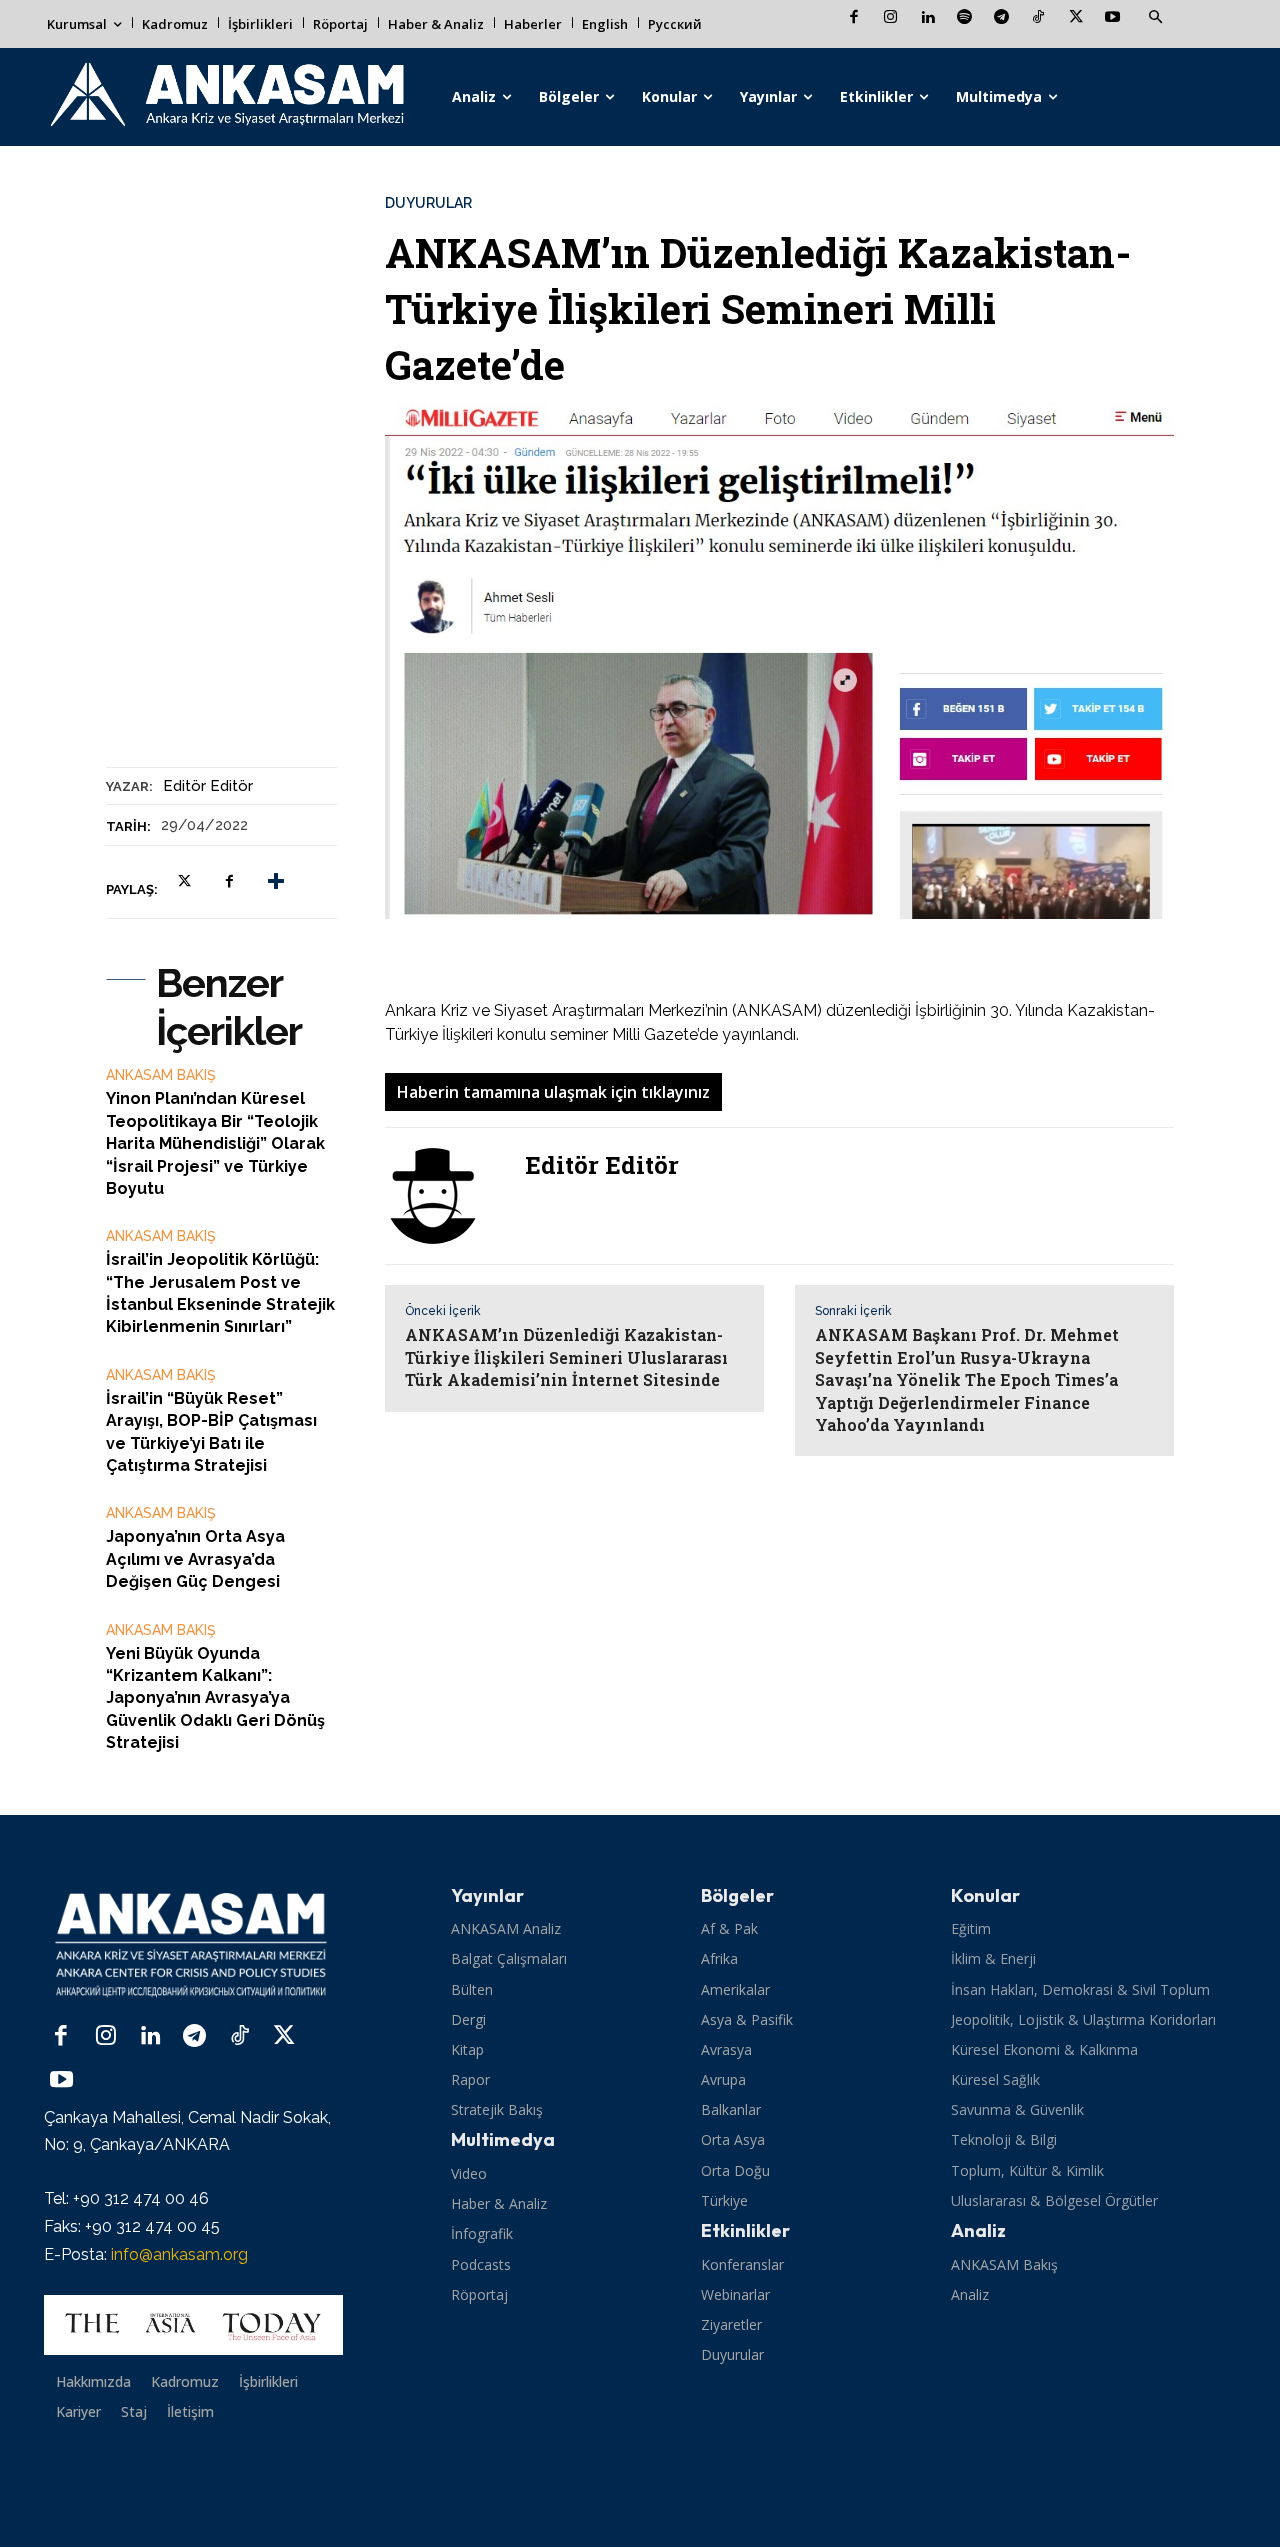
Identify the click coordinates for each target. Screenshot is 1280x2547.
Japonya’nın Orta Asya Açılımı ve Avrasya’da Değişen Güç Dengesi (195, 1559)
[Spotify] (964, 18)
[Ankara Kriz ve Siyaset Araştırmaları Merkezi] (226, 96)
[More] (276, 881)
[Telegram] (1001, 18)
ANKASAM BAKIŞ (161, 1075)
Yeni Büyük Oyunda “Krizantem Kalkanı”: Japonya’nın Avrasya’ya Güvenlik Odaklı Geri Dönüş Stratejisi (215, 1698)
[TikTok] (1038, 18)
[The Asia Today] (193, 2325)
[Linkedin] (927, 18)
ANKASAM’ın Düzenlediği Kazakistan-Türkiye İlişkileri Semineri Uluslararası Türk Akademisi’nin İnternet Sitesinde (566, 1357)
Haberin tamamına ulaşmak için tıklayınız (553, 1092)
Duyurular (428, 203)
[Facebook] (853, 18)
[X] (1075, 18)
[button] (1155, 18)
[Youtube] (1112, 18)
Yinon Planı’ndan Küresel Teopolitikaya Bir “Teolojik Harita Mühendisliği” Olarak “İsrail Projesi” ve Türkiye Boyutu (215, 1143)
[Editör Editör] (445, 1196)
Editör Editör (208, 786)
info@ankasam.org (179, 2254)
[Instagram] (890, 18)
